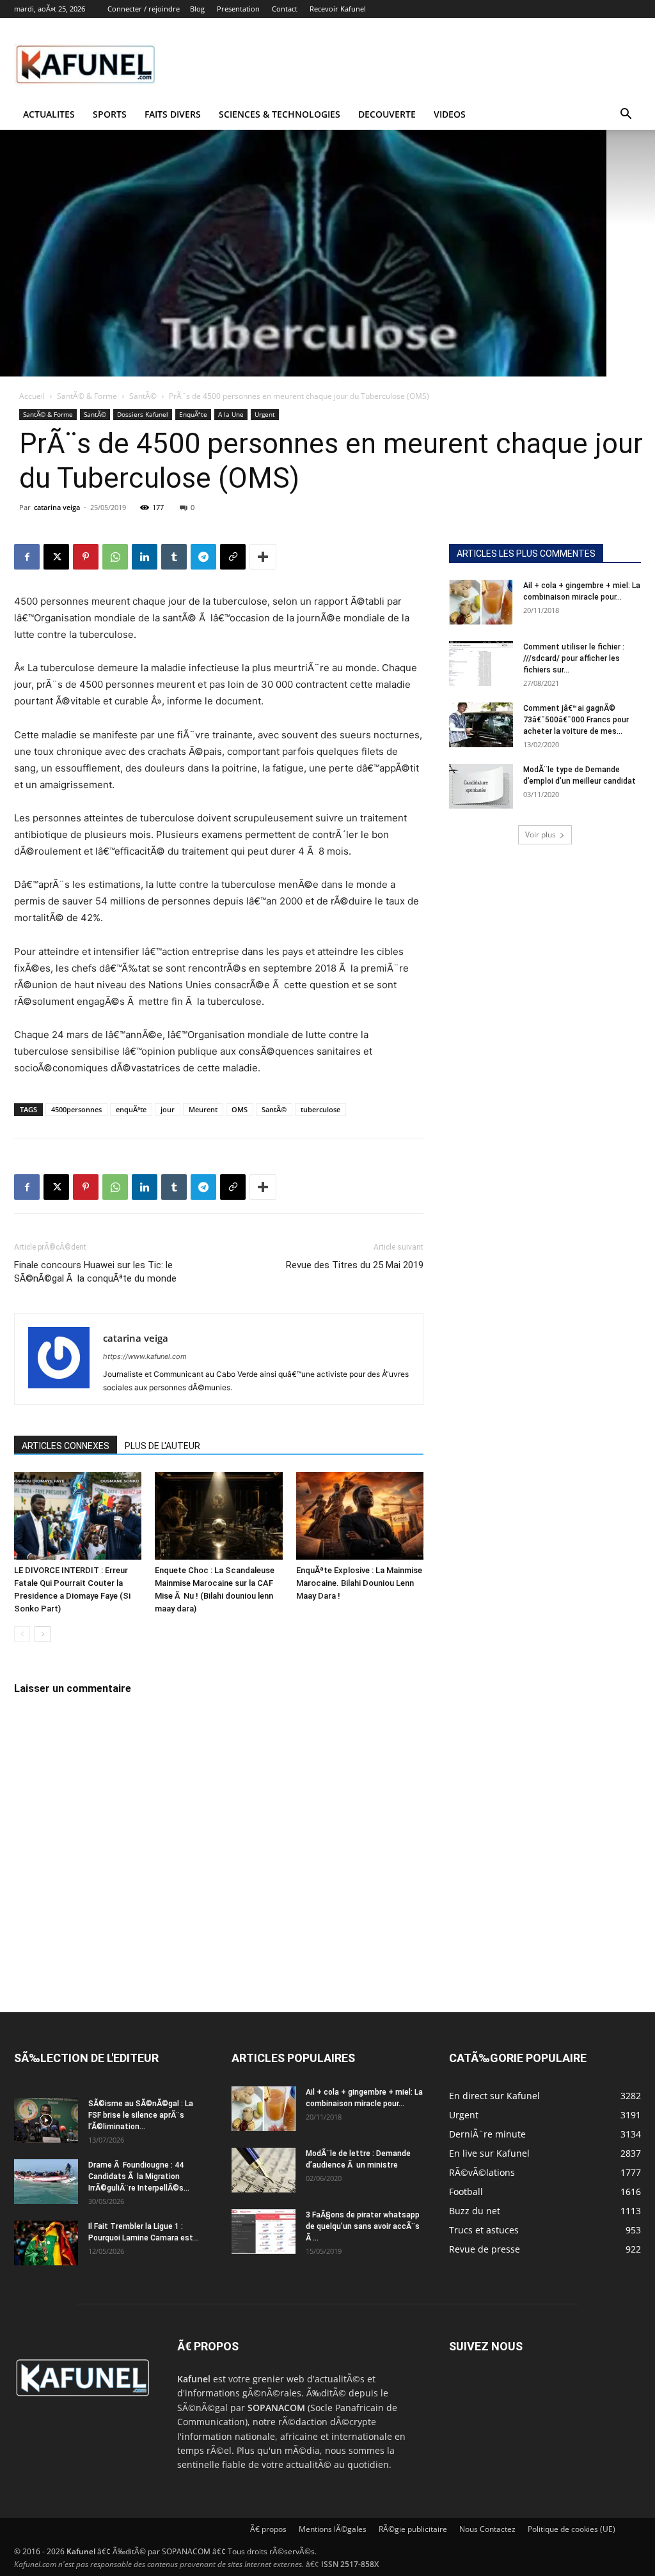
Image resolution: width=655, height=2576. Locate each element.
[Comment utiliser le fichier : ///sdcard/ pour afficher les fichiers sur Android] (481, 663)
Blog (197, 9)
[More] (263, 557)
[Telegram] (203, 557)
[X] (56, 557)
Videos (450, 114)
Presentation (238, 9)
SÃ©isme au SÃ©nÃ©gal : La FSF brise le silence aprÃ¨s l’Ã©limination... (141, 2115)
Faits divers (173, 114)
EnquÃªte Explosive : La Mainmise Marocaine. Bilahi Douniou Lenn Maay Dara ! (359, 1583)
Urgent (265, 414)
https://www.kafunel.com (145, 1356)
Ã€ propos (268, 2529)
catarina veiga (57, 507)
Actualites (49, 114)
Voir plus (541, 834)
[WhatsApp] (115, 557)
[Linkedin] (145, 557)
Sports (110, 114)
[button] (626, 115)
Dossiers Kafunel (143, 414)
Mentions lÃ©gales (333, 2529)
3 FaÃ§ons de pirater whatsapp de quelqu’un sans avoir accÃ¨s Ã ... (363, 2226)
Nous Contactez (487, 2529)
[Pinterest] (86, 557)
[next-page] (43, 1634)
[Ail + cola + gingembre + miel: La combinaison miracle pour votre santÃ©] (481, 602)
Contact (285, 9)
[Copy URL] (233, 557)
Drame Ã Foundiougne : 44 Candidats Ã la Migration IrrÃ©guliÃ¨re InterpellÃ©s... (139, 2176)
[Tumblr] (174, 557)
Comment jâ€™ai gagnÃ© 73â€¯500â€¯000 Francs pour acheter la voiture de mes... (576, 720)
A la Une (231, 414)
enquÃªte (131, 1109)
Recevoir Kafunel (338, 9)
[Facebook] (27, 557)
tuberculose (320, 1109)
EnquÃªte (193, 414)
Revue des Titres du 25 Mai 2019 (355, 1265)
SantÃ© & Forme (87, 396)
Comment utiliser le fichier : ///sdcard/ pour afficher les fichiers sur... (574, 658)
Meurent (203, 1109)
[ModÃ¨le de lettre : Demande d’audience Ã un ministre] (264, 2170)
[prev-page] (22, 1634)
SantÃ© (143, 396)
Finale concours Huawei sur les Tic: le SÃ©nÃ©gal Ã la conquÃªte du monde (95, 1272)
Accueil (32, 396)
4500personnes (76, 1109)
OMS (240, 1109)
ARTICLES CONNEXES (66, 1446)
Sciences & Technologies (280, 114)
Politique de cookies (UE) (572, 2529)
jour (168, 1109)
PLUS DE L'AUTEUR (162, 1446)
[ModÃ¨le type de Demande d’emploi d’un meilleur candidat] (481, 786)
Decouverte (387, 114)
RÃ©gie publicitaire (413, 2529)
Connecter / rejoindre (144, 9)
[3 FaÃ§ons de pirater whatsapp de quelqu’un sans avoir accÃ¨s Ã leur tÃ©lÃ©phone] (264, 2231)
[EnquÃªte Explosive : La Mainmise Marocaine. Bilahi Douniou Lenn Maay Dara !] (360, 1516)
